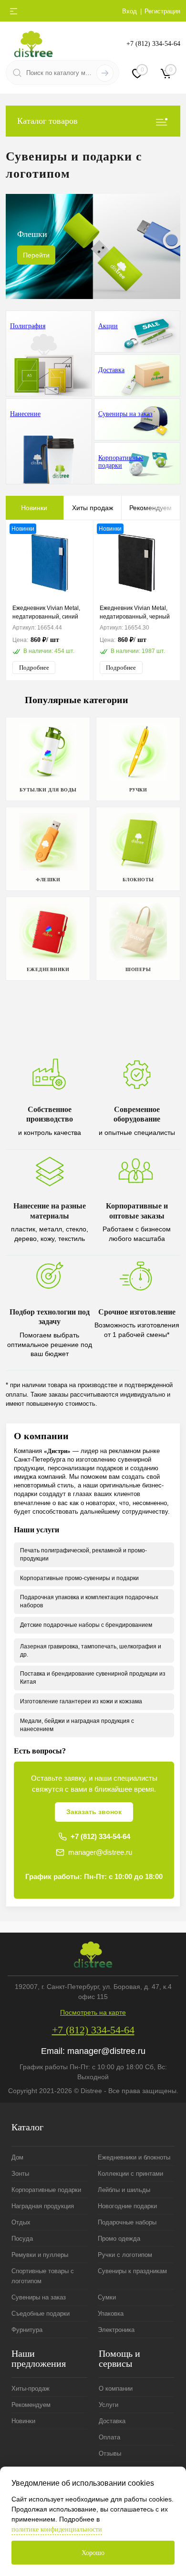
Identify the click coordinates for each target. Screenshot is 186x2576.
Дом (17, 2157)
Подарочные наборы (127, 2222)
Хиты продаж (93, 508)
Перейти (36, 255)
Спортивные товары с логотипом (43, 2276)
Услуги (108, 2405)
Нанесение (25, 414)
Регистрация (162, 11)
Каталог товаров (47, 121)
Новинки (34, 508)
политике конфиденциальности (57, 2529)
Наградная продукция (43, 2206)
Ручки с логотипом (125, 2255)
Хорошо (93, 2553)
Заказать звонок (94, 1812)
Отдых (21, 2222)
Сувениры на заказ (125, 414)
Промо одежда (119, 2239)
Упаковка (111, 2314)
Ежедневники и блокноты (134, 2157)
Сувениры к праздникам (132, 2271)
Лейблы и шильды (124, 2190)
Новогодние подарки (127, 2206)
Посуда (22, 2239)
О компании (116, 2389)
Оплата (109, 2437)
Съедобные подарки (41, 2314)
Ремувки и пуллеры (40, 2255)
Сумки (107, 2297)
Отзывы (110, 2453)
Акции (108, 326)
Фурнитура (27, 2330)
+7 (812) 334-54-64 (153, 44)
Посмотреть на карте (93, 2012)
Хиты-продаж (31, 2389)
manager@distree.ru (100, 1852)
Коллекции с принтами (130, 2174)
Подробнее (34, 668)
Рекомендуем (150, 508)
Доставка (111, 370)
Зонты (20, 2174)
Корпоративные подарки (121, 462)
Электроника (116, 2330)
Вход (129, 11)
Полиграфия (28, 326)
